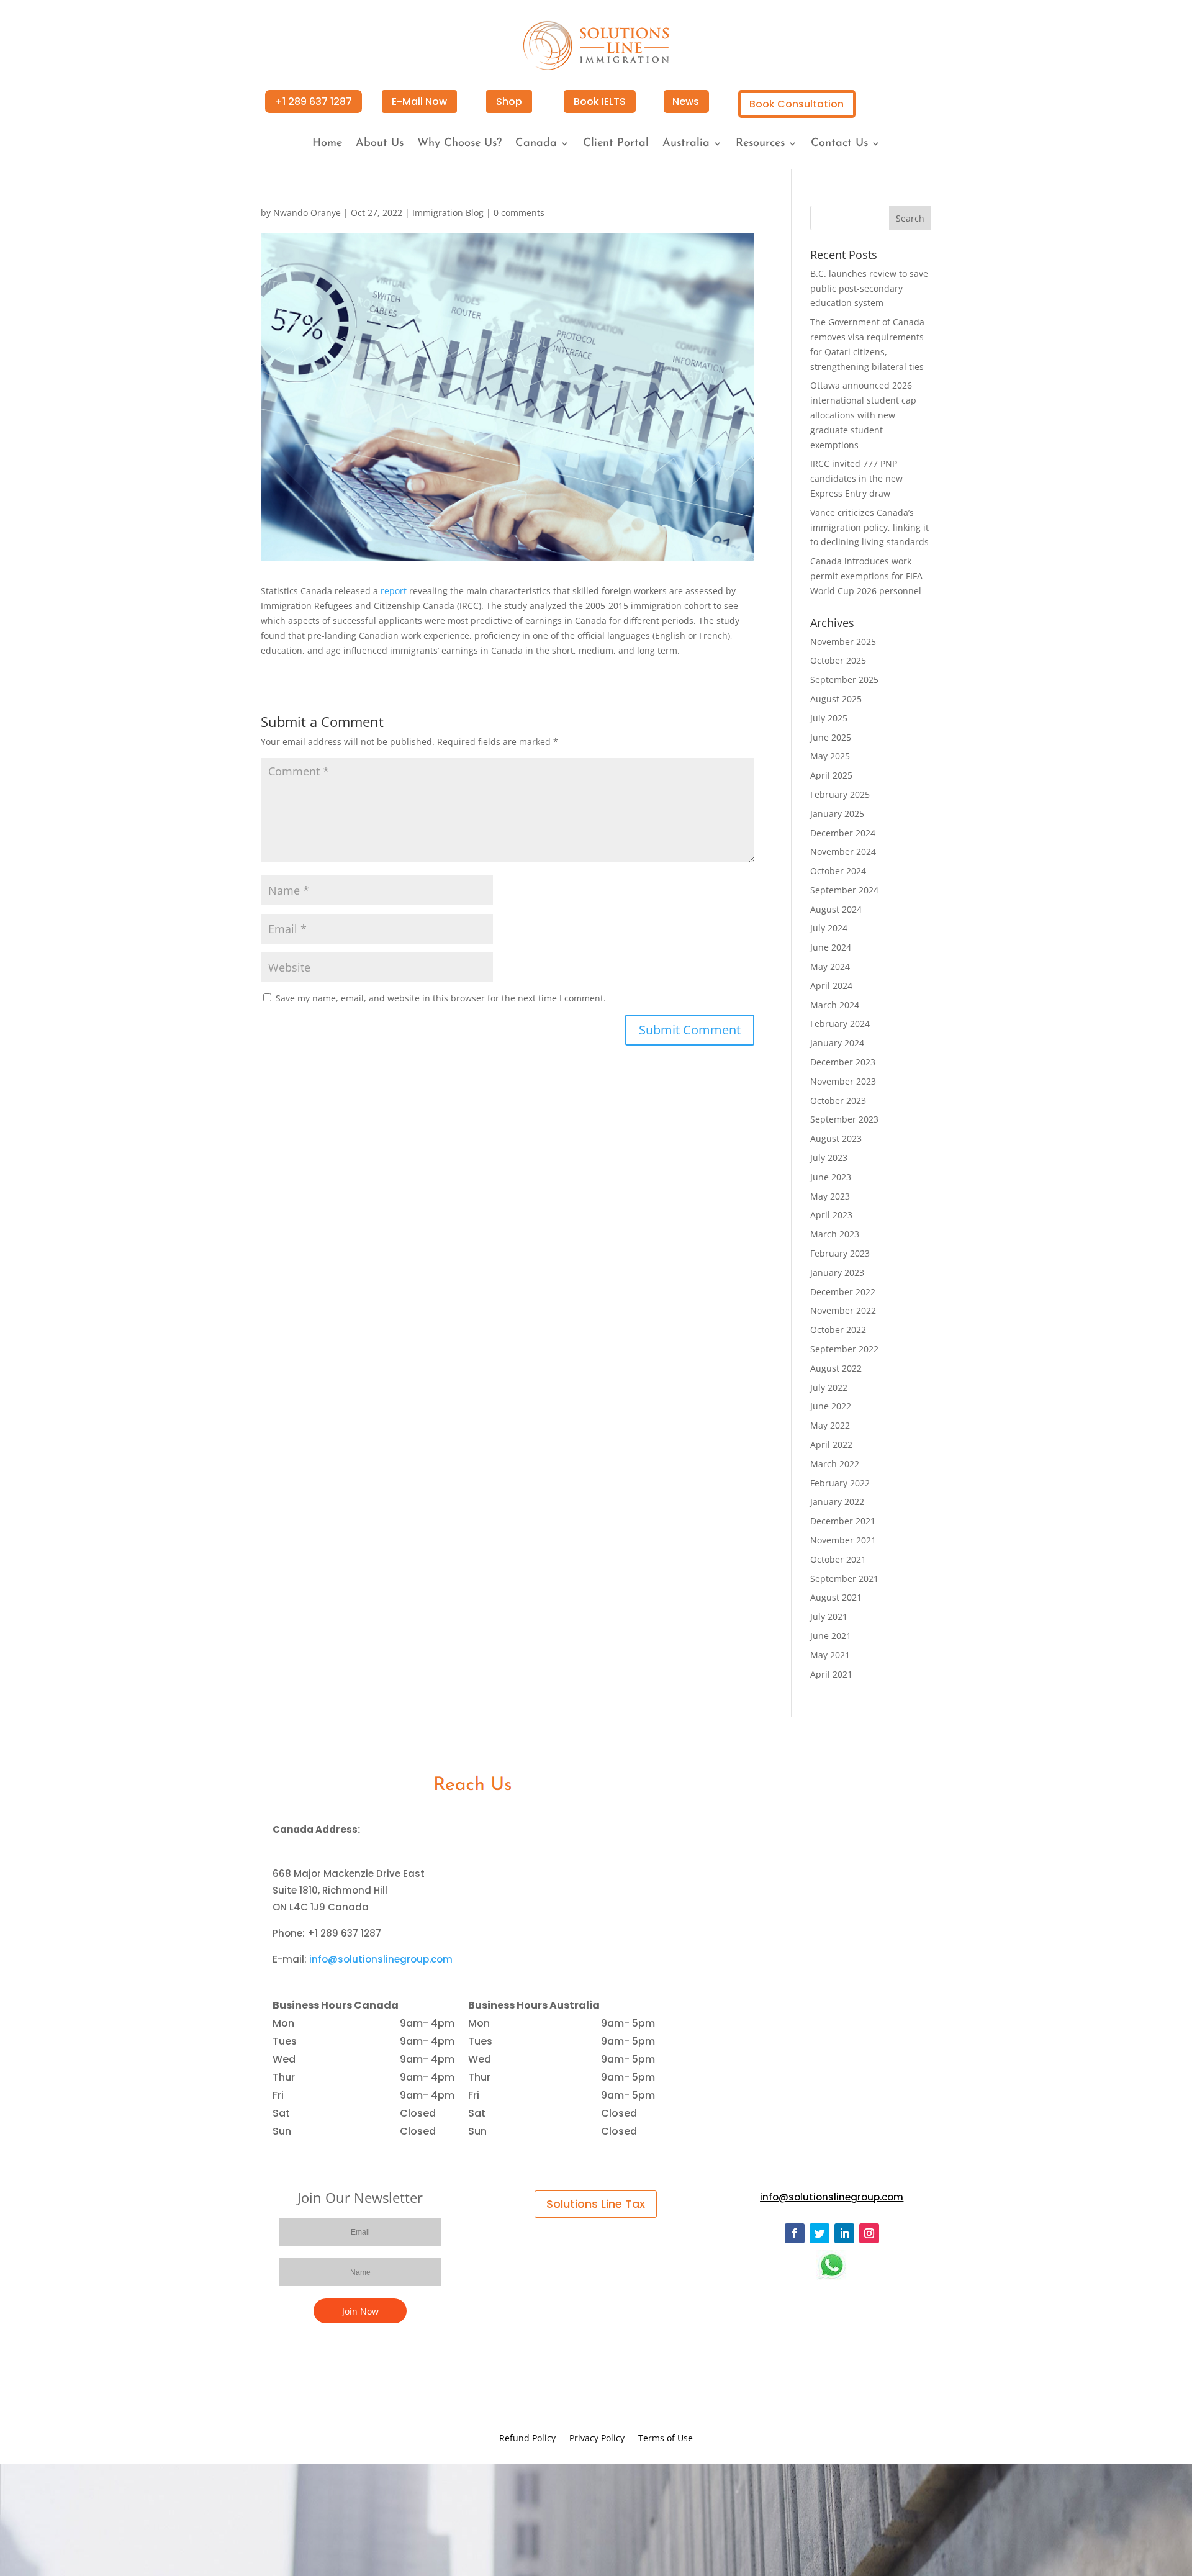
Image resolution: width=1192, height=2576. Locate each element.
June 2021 (831, 1636)
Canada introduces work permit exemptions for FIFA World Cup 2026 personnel (866, 576)
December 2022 (843, 1292)
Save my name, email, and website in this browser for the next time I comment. (441, 998)
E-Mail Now (419, 102)
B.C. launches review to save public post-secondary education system (869, 288)
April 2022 (831, 1444)
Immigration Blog (448, 213)
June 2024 (831, 947)
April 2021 (831, 1674)
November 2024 (843, 852)
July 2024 (829, 928)
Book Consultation (797, 104)
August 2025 (836, 699)
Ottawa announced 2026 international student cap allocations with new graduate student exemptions (863, 415)
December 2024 (843, 833)
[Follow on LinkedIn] (844, 2233)
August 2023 (836, 1138)
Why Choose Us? (459, 144)
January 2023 (837, 1272)
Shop (509, 102)
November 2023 (843, 1081)
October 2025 (838, 660)
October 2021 (838, 1559)
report (394, 591)
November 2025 (843, 642)
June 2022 (831, 1406)
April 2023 (831, 1215)
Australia (686, 144)
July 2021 (829, 1616)
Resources (760, 144)
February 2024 (840, 1024)
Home (327, 144)
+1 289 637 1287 (314, 102)
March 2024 (835, 1005)
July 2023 (829, 1158)
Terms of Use (666, 2439)
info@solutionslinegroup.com (381, 1959)
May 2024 (830, 966)
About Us (380, 144)
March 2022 (835, 1464)
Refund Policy (527, 2439)
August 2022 (836, 1368)
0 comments (519, 213)
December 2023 (843, 1062)
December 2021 (843, 1521)
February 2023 (840, 1253)
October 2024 (838, 871)
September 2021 (844, 1579)
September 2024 (844, 890)
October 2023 (838, 1100)
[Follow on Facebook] (795, 2233)
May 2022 (830, 1425)
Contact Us (839, 144)
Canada (536, 144)
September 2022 (844, 1349)
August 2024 (836, 909)
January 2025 (837, 814)
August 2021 (836, 1597)
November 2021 (843, 1540)
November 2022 (843, 1310)
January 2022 (837, 1502)
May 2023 (830, 1196)
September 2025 (844, 680)
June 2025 (831, 737)
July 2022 (829, 1387)
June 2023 (831, 1177)
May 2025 (830, 756)
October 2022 (838, 1330)
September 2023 (844, 1119)
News (686, 102)
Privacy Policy (597, 2439)
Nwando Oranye (307, 213)
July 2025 (829, 718)
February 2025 (840, 794)
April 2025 (831, 775)
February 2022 (840, 1483)
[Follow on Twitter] (819, 2233)
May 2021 (830, 1655)
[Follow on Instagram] (869, 2233)
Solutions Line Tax (596, 2204)
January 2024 (837, 1043)
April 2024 (831, 986)
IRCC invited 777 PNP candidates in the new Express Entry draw (856, 478)
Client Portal (616, 144)
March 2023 (835, 1234)
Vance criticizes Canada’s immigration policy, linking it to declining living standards (869, 527)
